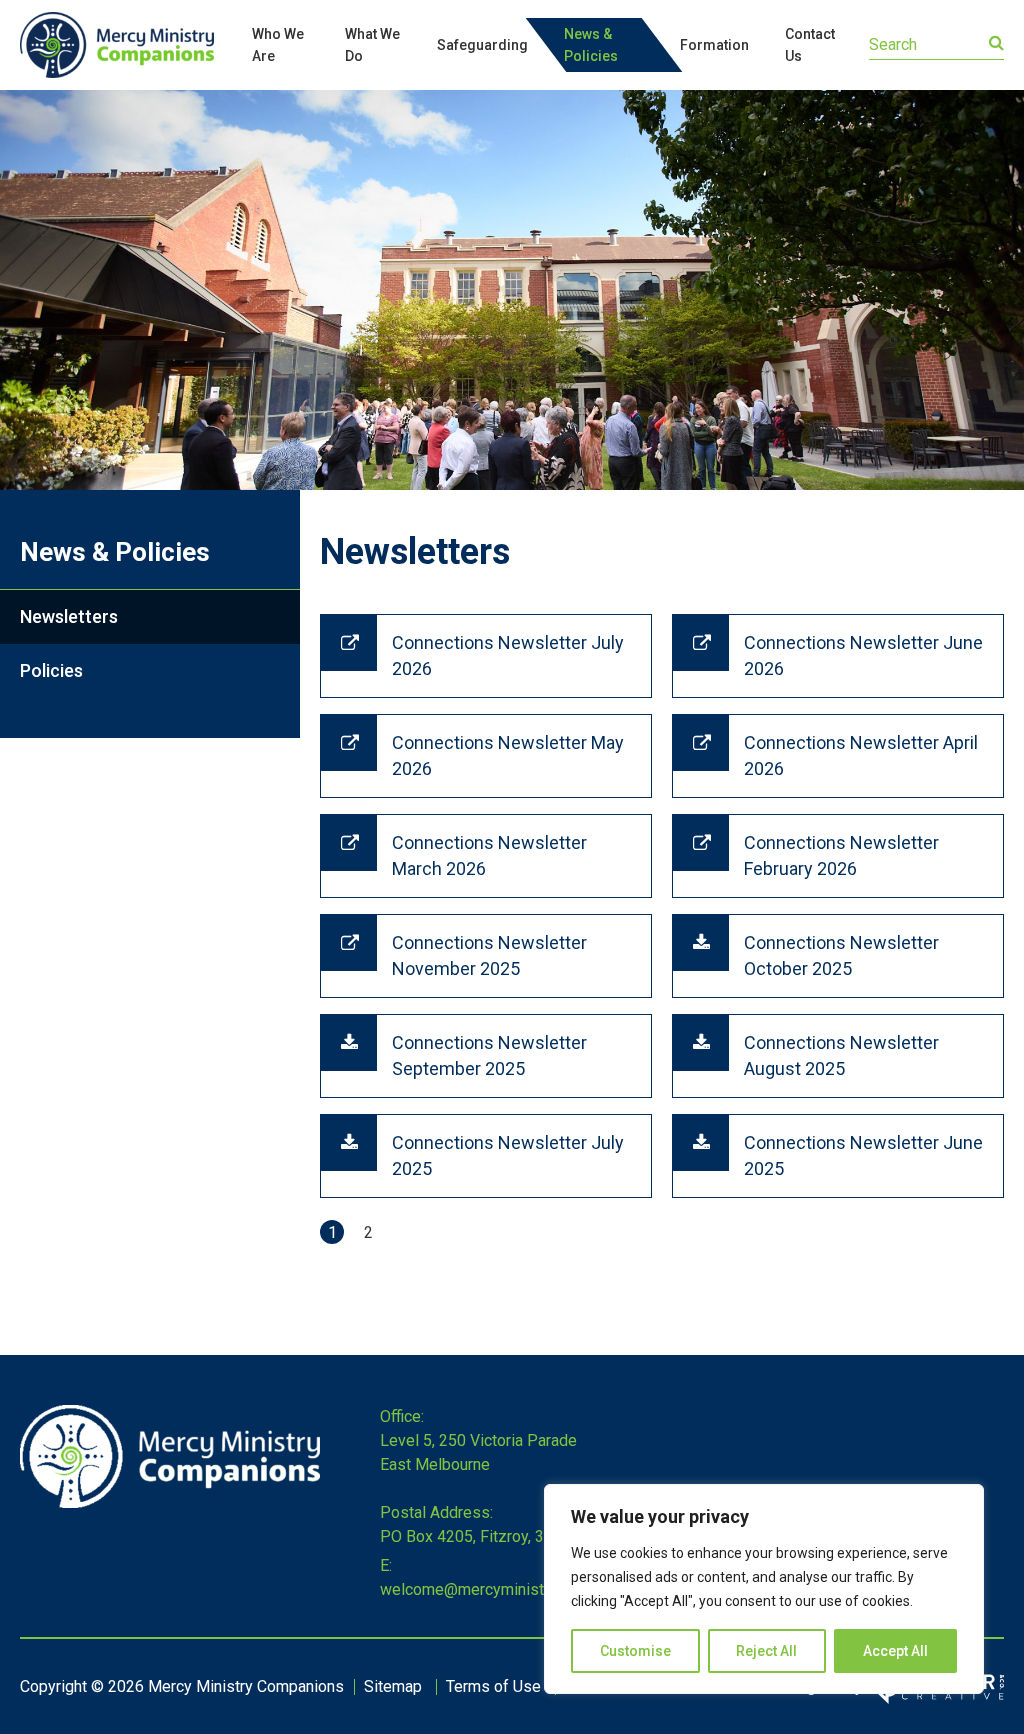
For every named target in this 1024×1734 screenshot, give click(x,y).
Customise (635, 1651)
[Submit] (996, 43)
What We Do (372, 45)
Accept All (895, 1651)
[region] (764, 1589)
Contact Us (810, 45)
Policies (51, 670)
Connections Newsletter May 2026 (508, 755)
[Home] (170, 1502)
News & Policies (591, 45)
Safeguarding (482, 45)
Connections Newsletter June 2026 (863, 655)
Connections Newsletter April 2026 (861, 755)
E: (386, 1565)
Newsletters (69, 616)
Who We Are (278, 45)
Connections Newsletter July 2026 (508, 655)
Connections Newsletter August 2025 (841, 1055)
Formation (714, 45)
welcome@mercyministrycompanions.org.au (533, 1589)
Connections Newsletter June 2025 (863, 1155)
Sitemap (393, 1686)
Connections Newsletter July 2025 (508, 1155)
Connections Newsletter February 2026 (841, 855)
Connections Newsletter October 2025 (841, 955)
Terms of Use (493, 1686)
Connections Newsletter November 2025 (489, 955)
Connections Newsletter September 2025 (489, 1055)
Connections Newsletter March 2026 (489, 855)
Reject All (766, 1651)
